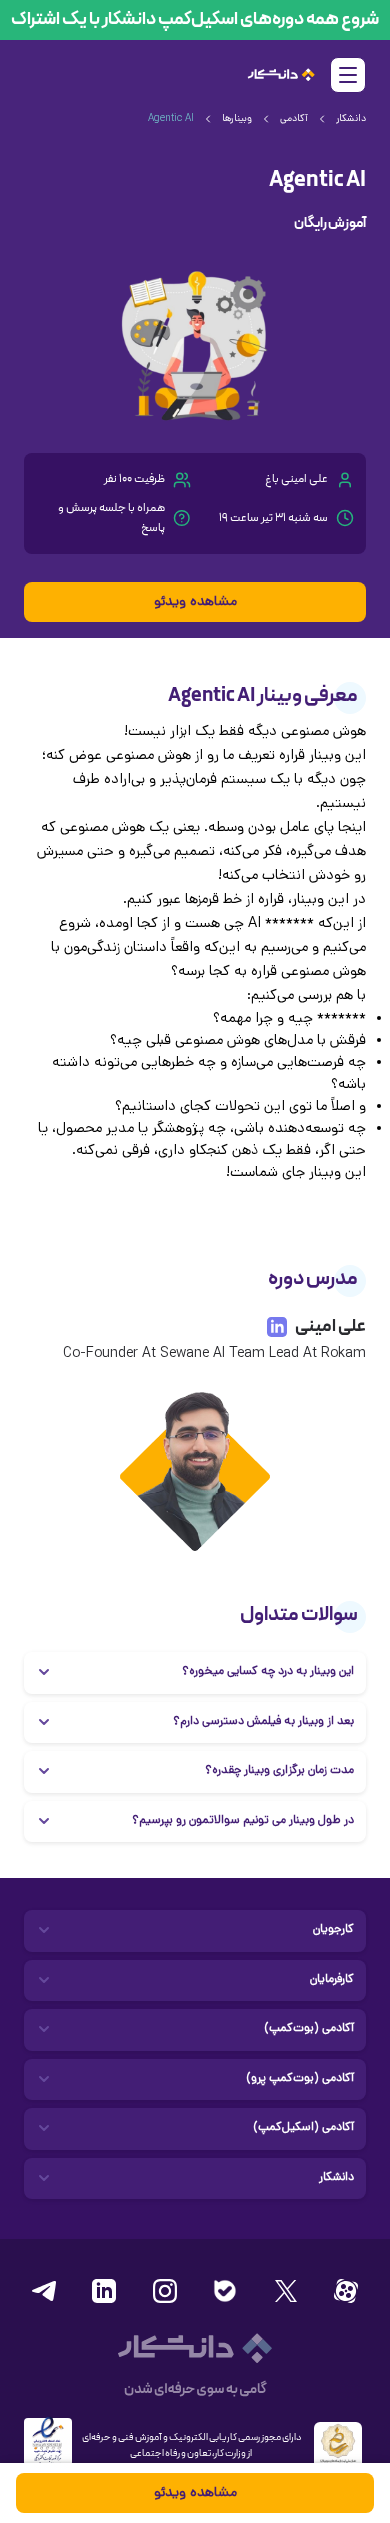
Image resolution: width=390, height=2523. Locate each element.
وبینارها (237, 119)
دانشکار (351, 119)
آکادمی (294, 119)
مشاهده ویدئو (195, 602)
